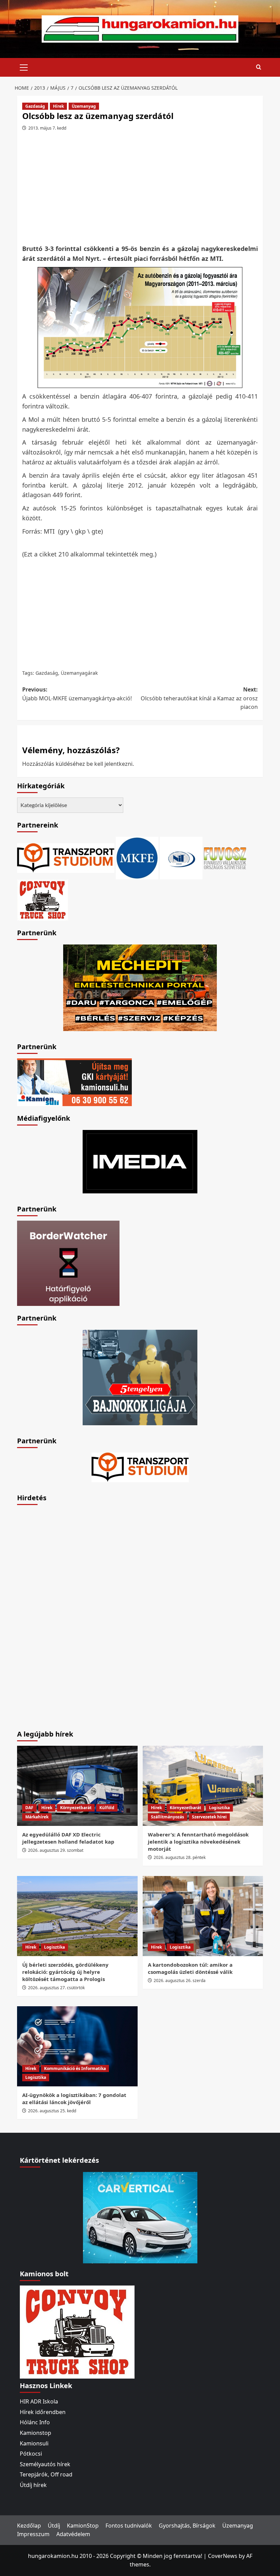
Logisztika (219, 1808)
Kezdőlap (29, 2526)
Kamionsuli (34, 2443)
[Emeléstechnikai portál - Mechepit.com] (140, 987)
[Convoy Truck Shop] (77, 2332)
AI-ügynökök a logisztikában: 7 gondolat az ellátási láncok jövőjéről (74, 2098)
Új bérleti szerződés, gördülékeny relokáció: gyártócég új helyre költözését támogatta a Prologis (65, 1972)
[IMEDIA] (140, 1161)
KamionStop (83, 2526)
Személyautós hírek (45, 2464)
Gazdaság (35, 106)
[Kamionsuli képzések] (74, 1082)
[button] (24, 66)
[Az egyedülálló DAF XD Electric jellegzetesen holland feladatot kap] (77, 1786)
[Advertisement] (142, 190)
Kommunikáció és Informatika (75, 2068)
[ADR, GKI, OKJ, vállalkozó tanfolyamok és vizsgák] (66, 858)
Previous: (77, 694)
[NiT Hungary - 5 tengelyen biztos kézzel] (140, 1377)
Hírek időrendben (43, 2412)
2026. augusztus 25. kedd (52, 2111)
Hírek (58, 106)
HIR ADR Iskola (39, 2401)
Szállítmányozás (167, 1817)
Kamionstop (36, 2433)
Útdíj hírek (33, 2485)
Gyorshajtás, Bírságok (187, 2526)
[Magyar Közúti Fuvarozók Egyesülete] (137, 858)
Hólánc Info (35, 2422)
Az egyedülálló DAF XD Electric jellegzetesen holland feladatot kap (68, 1838)
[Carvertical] (140, 2217)
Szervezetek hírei (209, 1817)
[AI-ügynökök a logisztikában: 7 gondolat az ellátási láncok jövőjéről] (77, 2046)
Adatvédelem (73, 2534)
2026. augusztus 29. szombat (56, 1850)
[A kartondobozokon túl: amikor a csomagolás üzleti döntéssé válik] (203, 1916)
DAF (29, 1808)
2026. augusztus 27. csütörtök (56, 1988)
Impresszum (33, 2534)
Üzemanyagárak (79, 673)
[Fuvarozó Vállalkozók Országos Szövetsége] (225, 858)
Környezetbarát (76, 1808)
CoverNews (223, 2556)
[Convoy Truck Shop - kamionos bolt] (43, 899)
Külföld (107, 1808)
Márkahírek (37, 1817)
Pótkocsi (31, 2454)
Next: (199, 698)
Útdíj (54, 2526)
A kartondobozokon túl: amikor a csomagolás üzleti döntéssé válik (190, 1968)
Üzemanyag (84, 106)
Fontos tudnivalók (129, 2526)
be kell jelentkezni (109, 764)
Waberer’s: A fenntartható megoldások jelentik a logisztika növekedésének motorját (198, 1842)
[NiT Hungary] (181, 858)
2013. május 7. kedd (47, 128)
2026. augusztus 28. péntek (180, 1857)
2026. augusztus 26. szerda (180, 1981)
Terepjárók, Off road (46, 2474)
